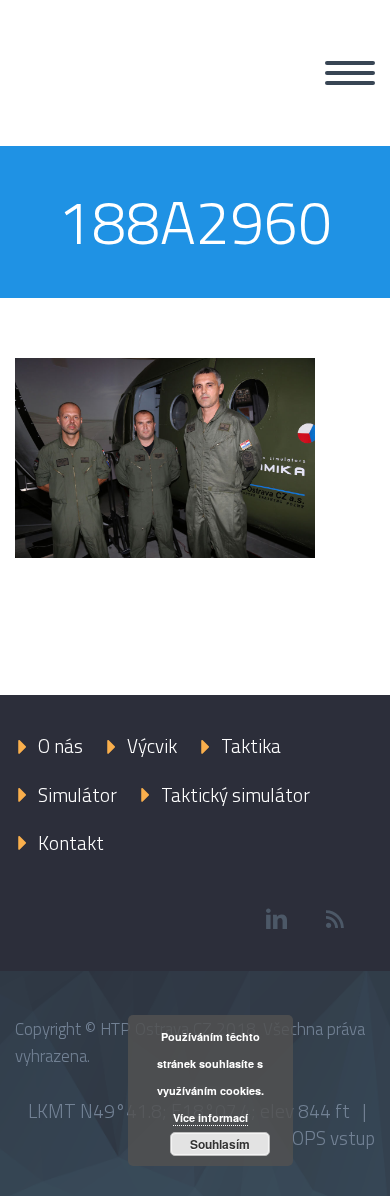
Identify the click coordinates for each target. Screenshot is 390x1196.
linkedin (276, 919)
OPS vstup (333, 1137)
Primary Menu (350, 73)
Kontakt (71, 842)
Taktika (251, 745)
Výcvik (152, 745)
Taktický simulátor (235, 794)
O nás (60, 745)
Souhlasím (220, 1144)
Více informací (210, 1117)
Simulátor (77, 794)
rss (335, 919)
